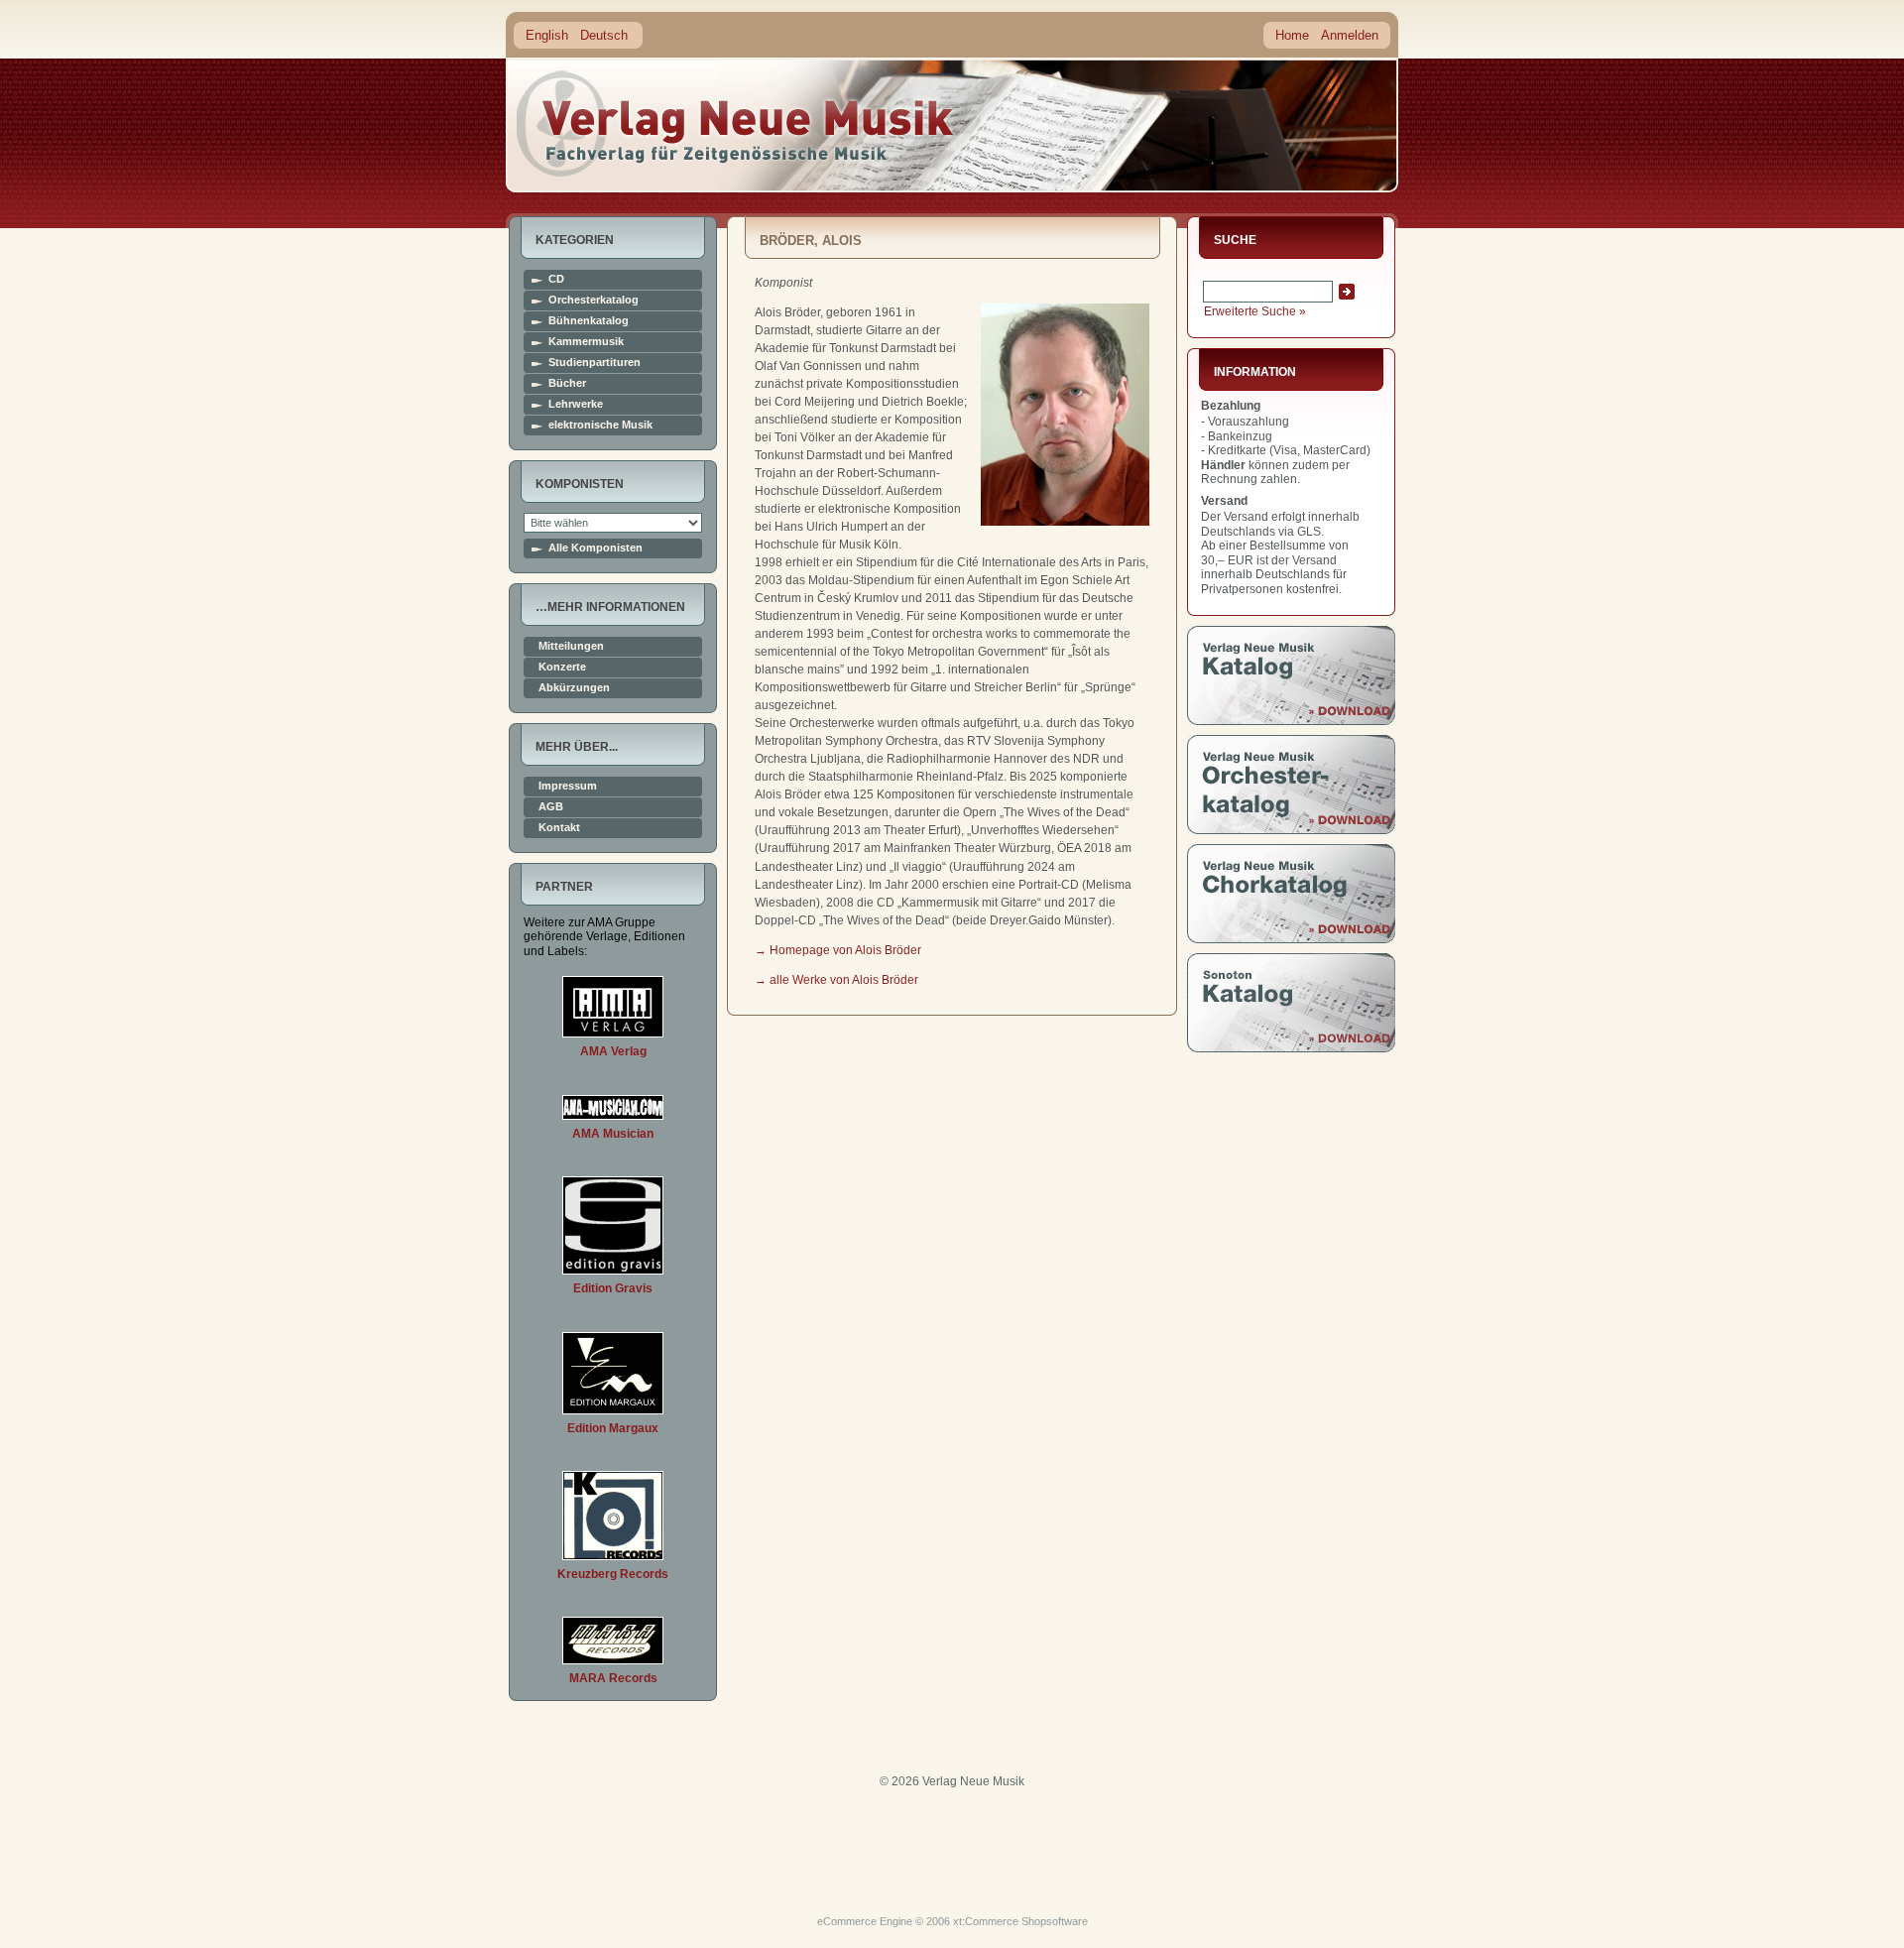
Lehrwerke (576, 404)
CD (556, 279)
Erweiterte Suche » (1255, 311)
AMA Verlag (613, 1051)
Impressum (568, 786)
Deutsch (604, 35)
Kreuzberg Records (613, 1574)
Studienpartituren (595, 363)
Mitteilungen (571, 646)
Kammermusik (586, 342)
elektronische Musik (600, 425)
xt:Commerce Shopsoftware (1020, 1921)
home (736, 123)
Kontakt (559, 828)
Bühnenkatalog (589, 321)
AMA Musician (613, 1134)
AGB (551, 807)
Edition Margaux (613, 1428)
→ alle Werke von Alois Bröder (836, 980)
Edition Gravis (613, 1288)
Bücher (567, 383)
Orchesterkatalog (594, 300)
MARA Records (613, 1678)
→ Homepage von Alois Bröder (838, 950)
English (547, 35)
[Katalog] (1291, 721)
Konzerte (562, 667)
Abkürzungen (574, 688)
